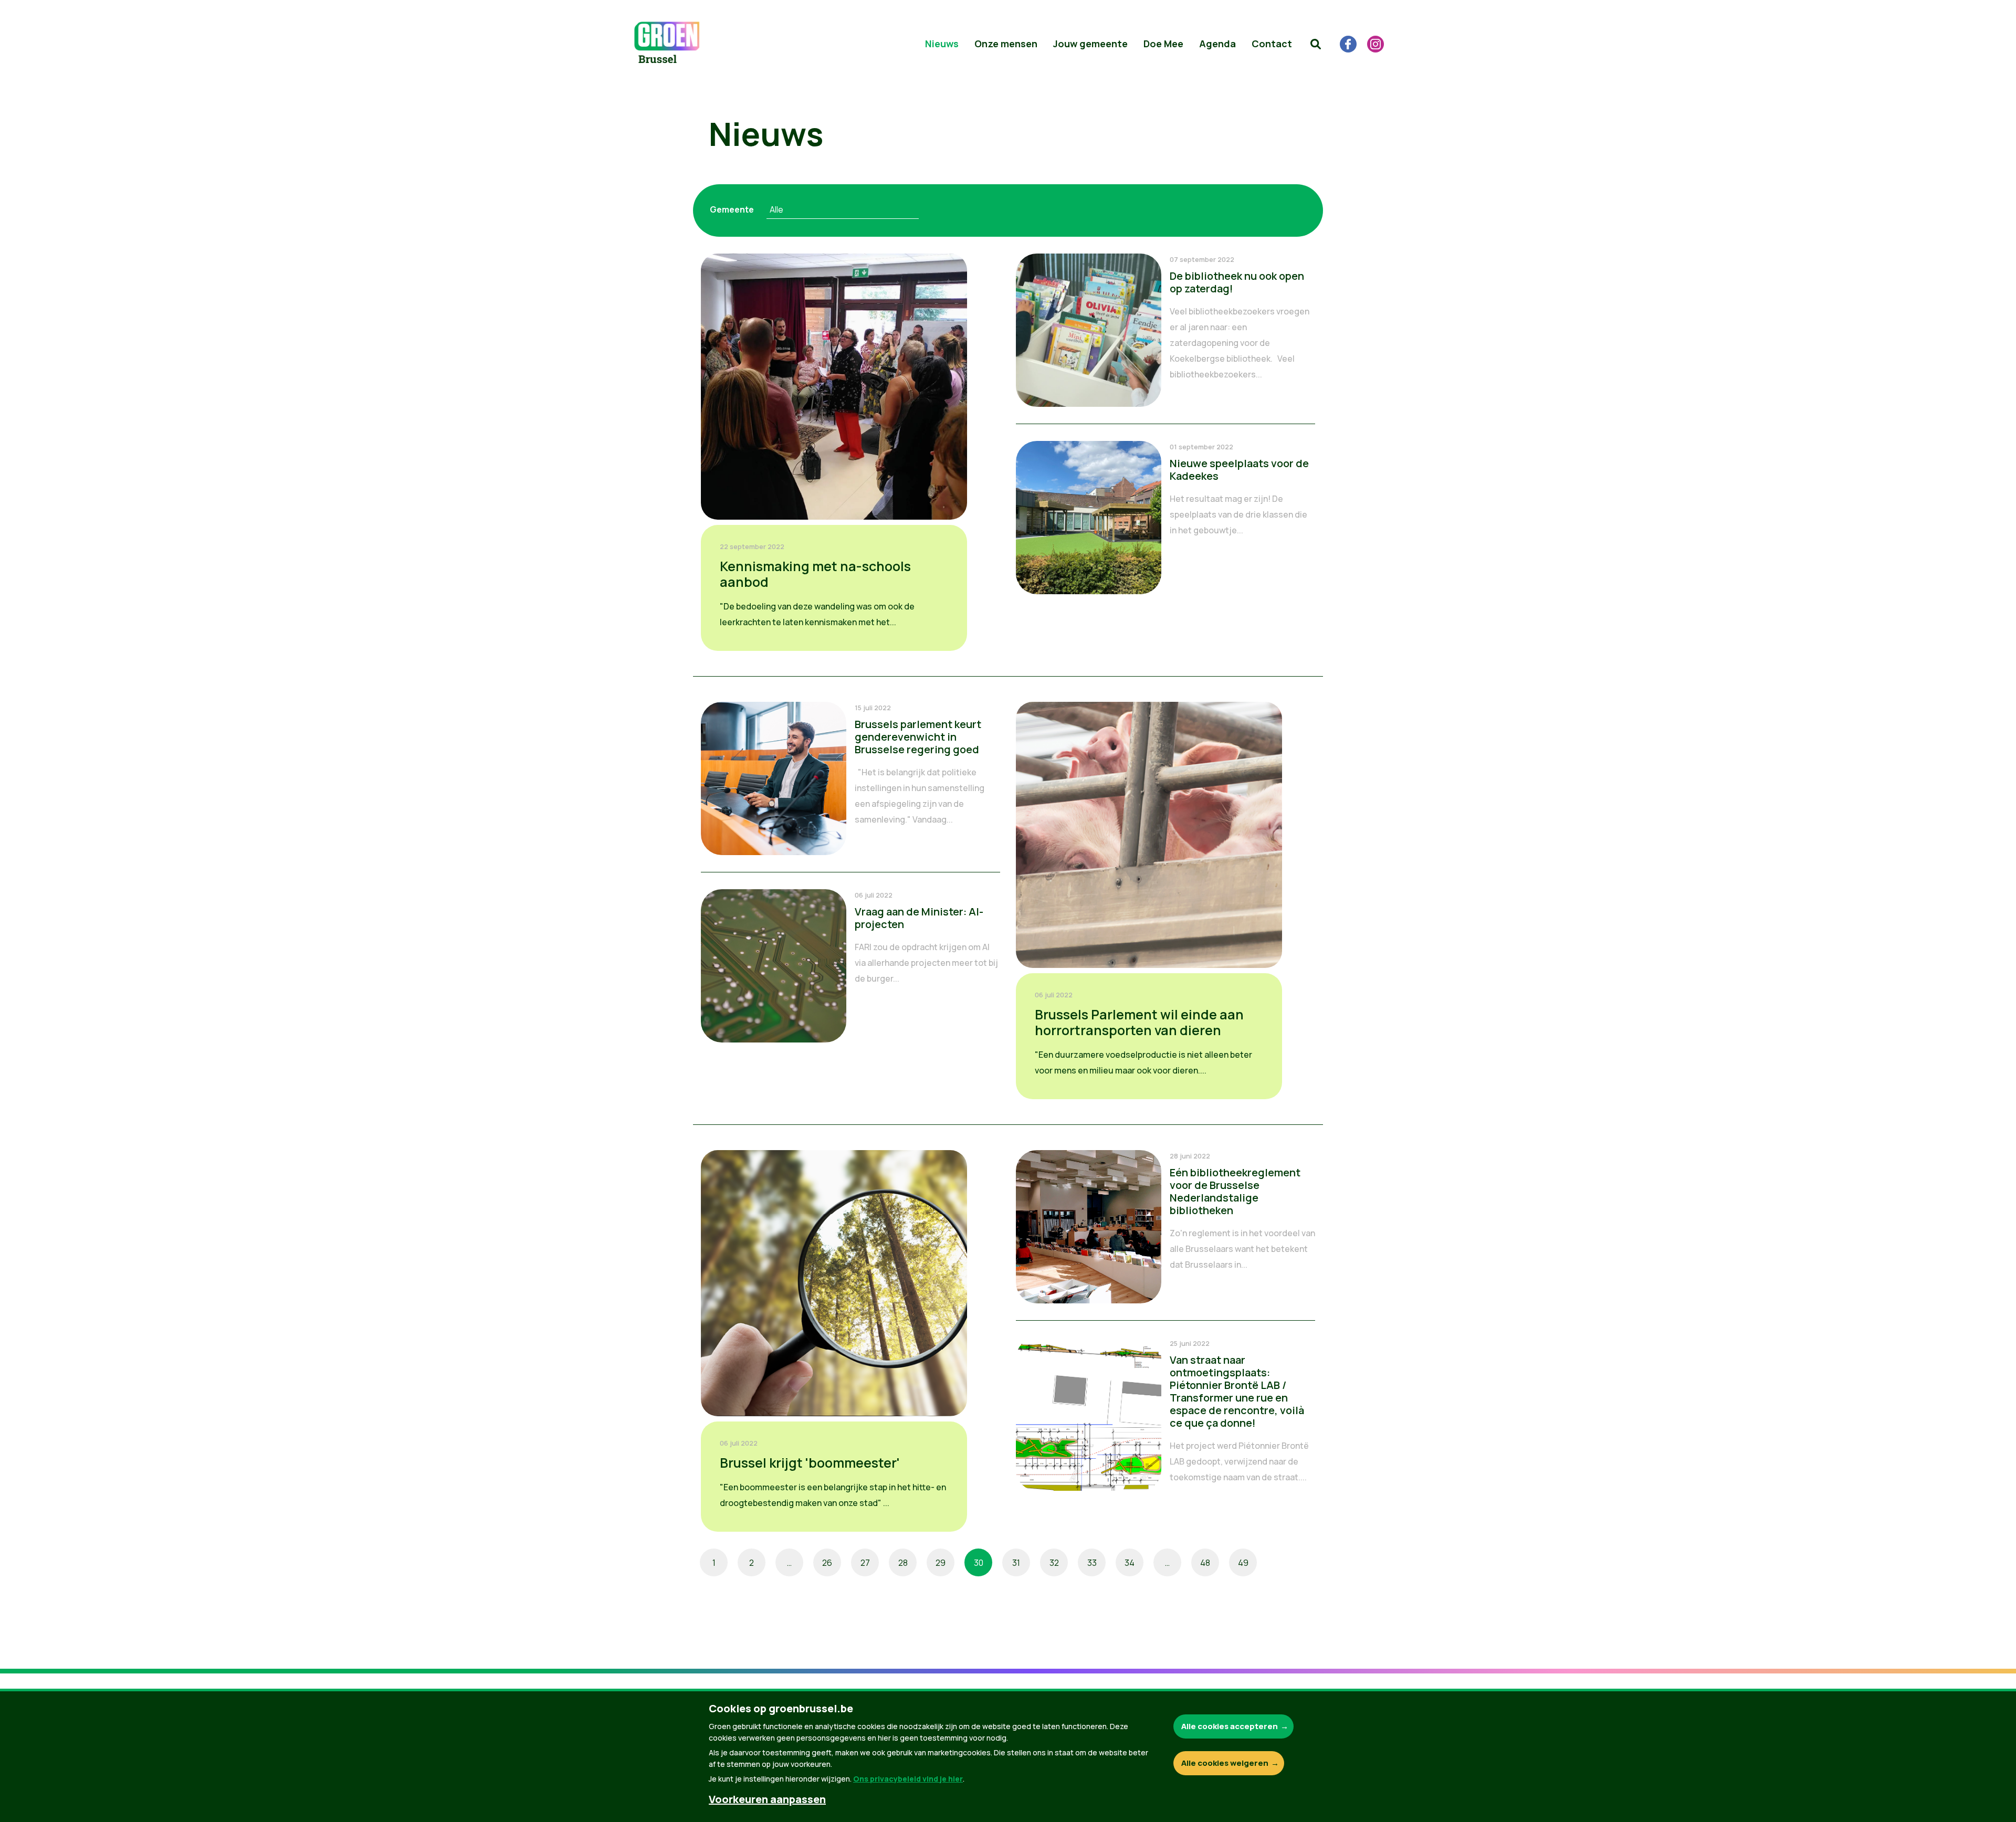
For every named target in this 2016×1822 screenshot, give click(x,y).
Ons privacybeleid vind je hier (908, 1779)
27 (865, 1563)
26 (827, 1563)
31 (1016, 1563)
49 (1243, 1563)
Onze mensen (1006, 44)
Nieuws (942, 44)
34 (1130, 1563)
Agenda (1217, 44)
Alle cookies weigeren (1225, 1763)
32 (1054, 1563)
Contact (1272, 44)
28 (903, 1563)
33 (1092, 1563)
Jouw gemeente (1090, 44)
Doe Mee (1163, 44)
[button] (1316, 44)
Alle (776, 209)
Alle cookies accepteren (1230, 1726)
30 (979, 1563)
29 (941, 1563)
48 (1205, 1563)
